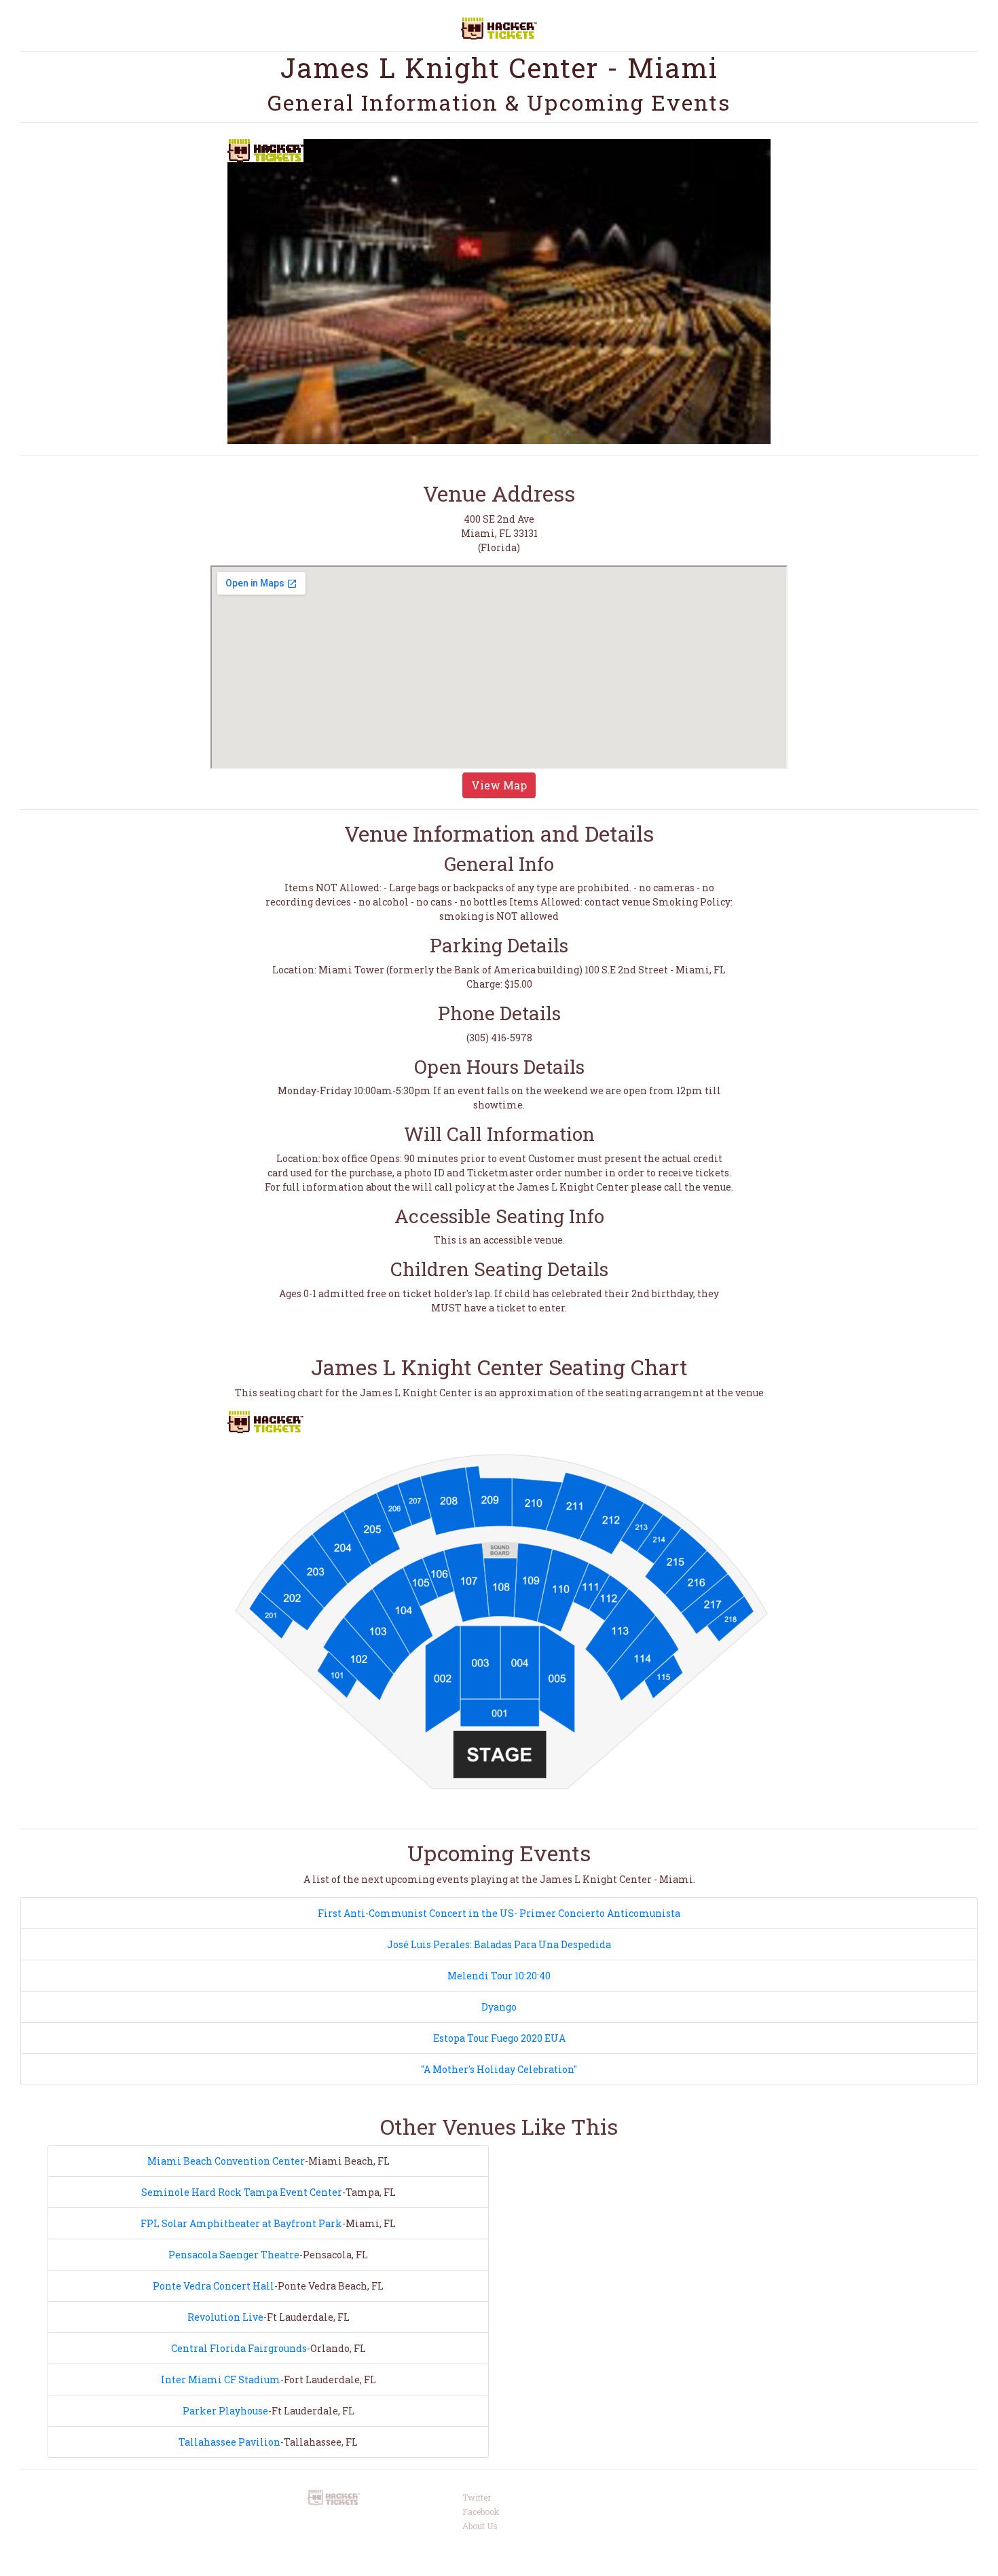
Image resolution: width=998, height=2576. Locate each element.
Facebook (481, 2512)
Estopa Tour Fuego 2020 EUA (499, 2038)
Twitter (477, 2497)
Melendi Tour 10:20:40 (499, 1976)
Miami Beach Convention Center (226, 2161)
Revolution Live (225, 2317)
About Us (480, 2526)
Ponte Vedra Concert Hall (214, 2286)
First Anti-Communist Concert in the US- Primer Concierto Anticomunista (499, 1913)
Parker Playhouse (225, 2411)
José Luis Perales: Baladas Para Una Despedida (499, 1944)
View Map (499, 785)
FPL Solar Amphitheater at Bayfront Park (241, 2223)
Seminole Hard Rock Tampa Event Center (242, 2192)
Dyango (499, 2007)
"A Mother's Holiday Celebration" (499, 2069)
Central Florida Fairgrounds (239, 2348)
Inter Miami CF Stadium (221, 2379)
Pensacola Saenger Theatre (234, 2255)
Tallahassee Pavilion (229, 2442)
